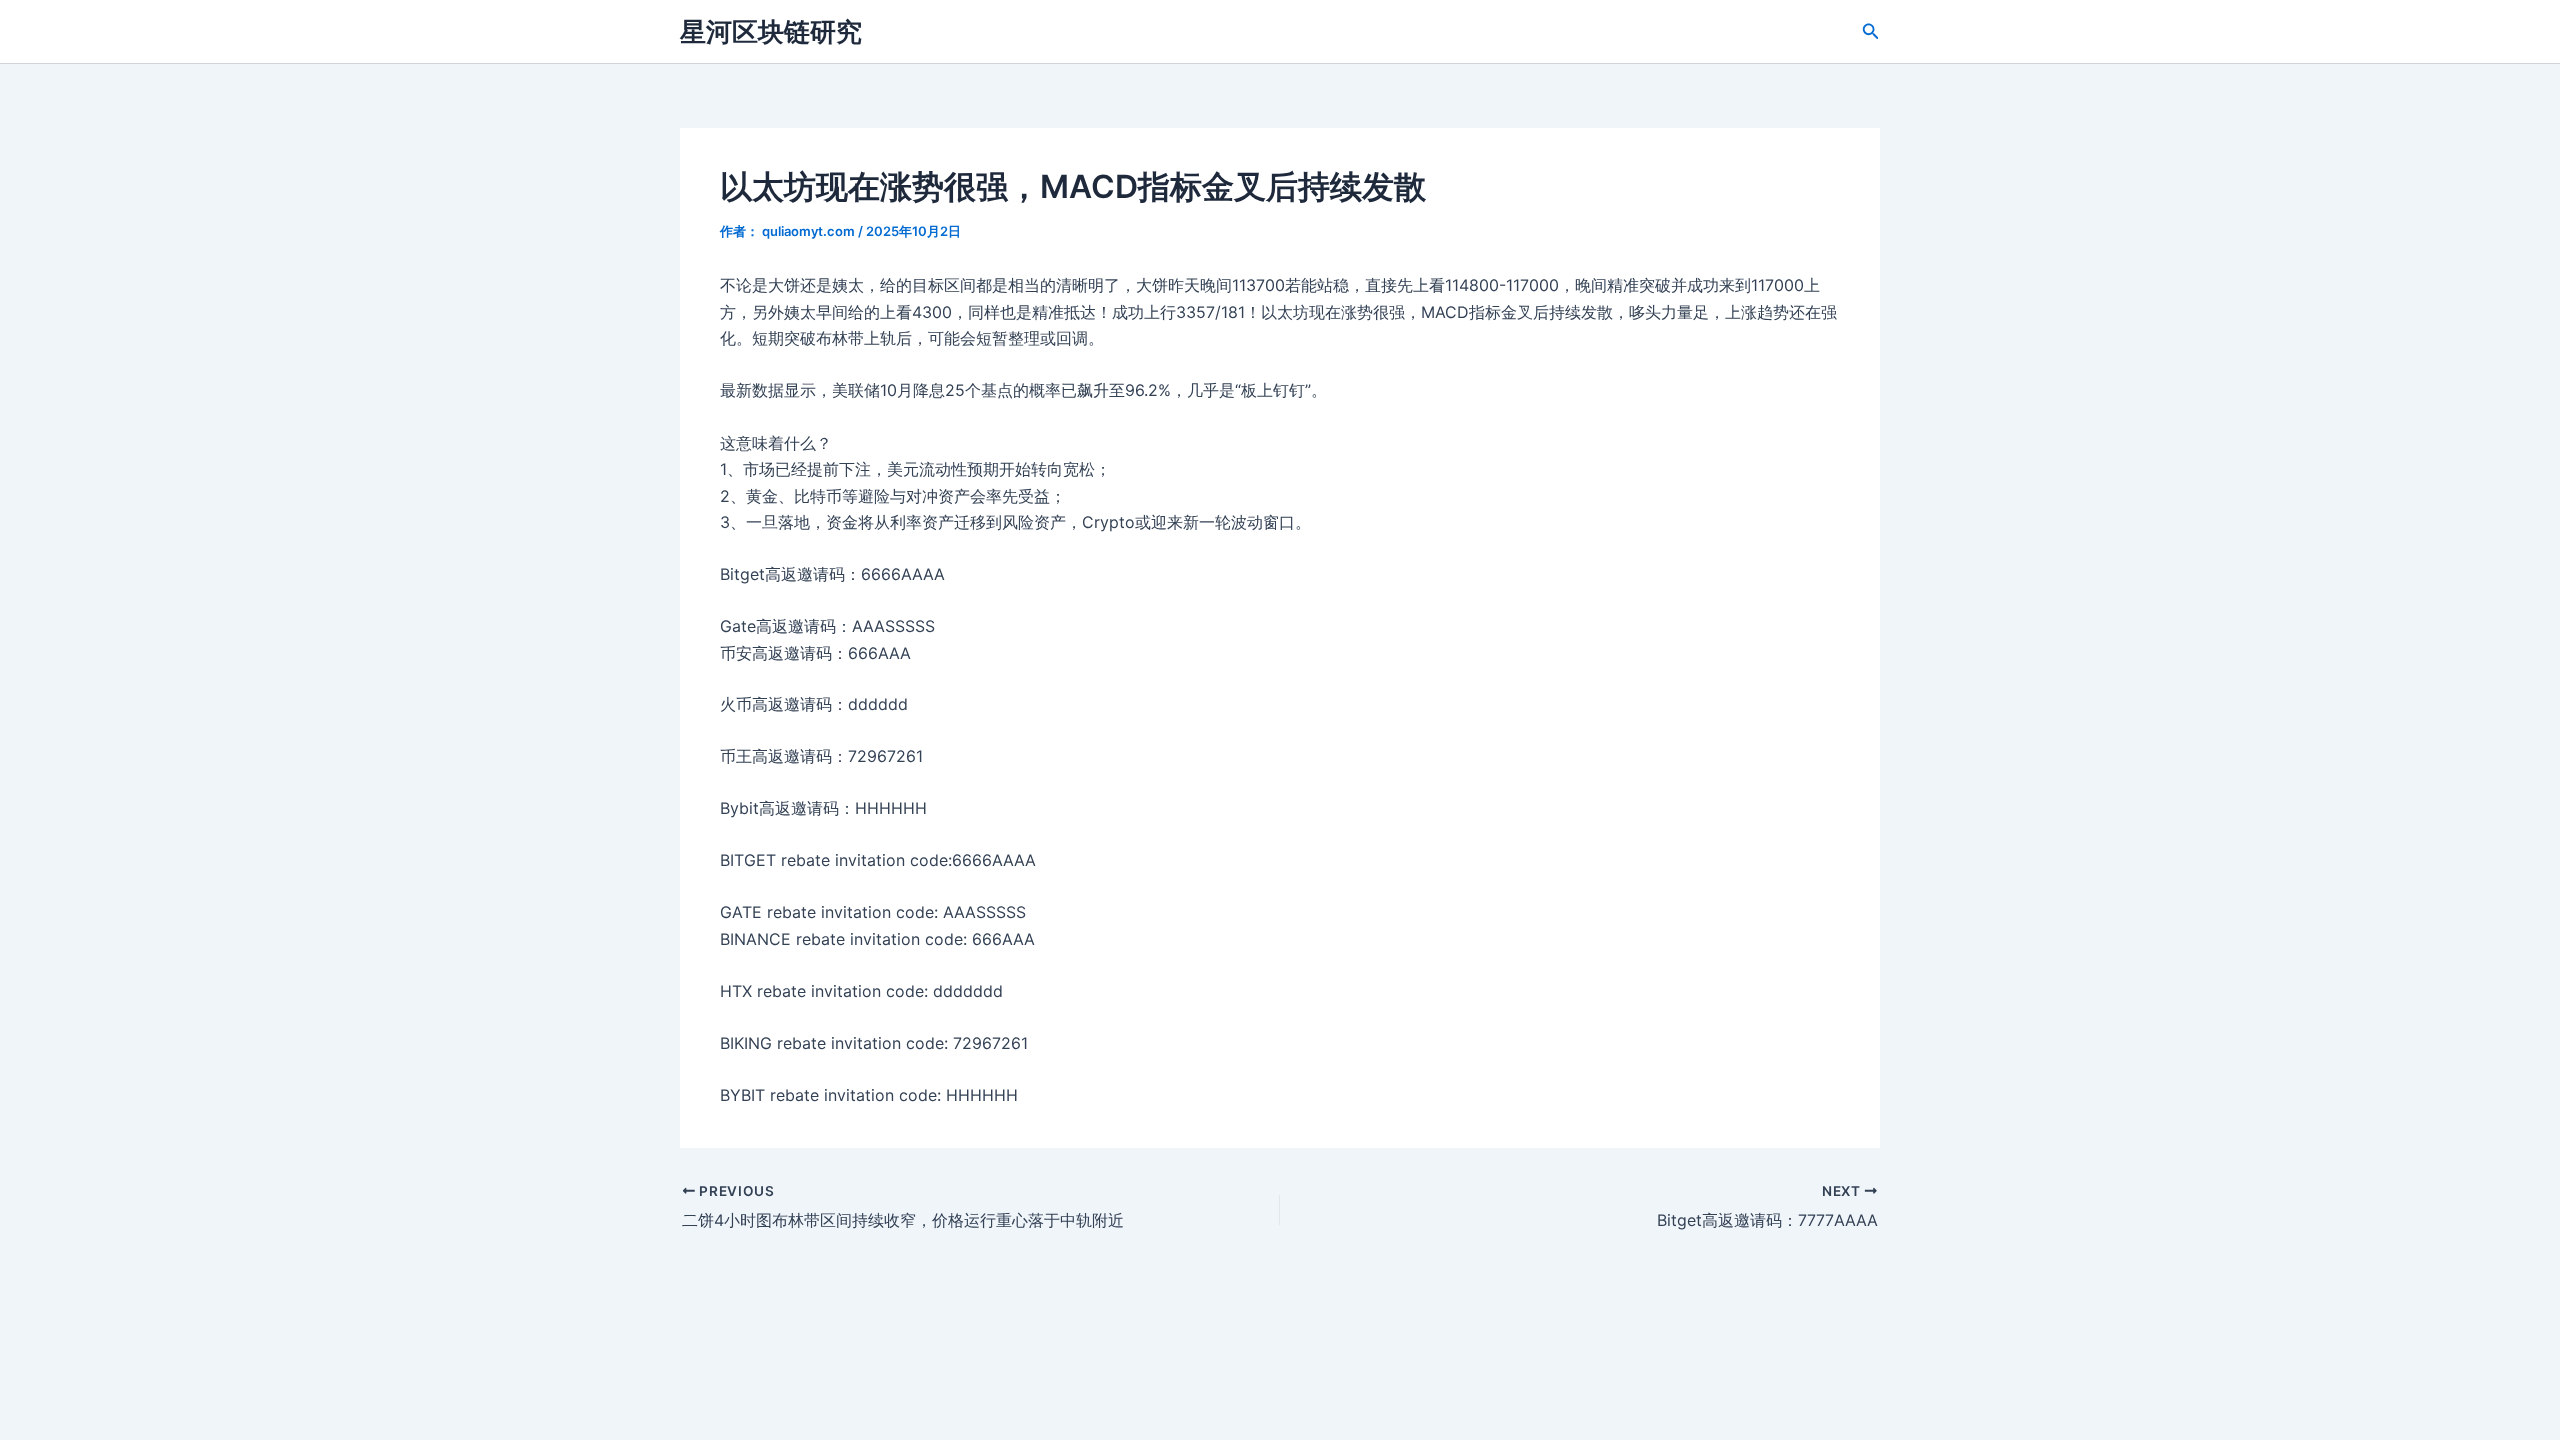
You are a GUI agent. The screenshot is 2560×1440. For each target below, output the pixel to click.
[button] (1871, 31)
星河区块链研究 (771, 31)
